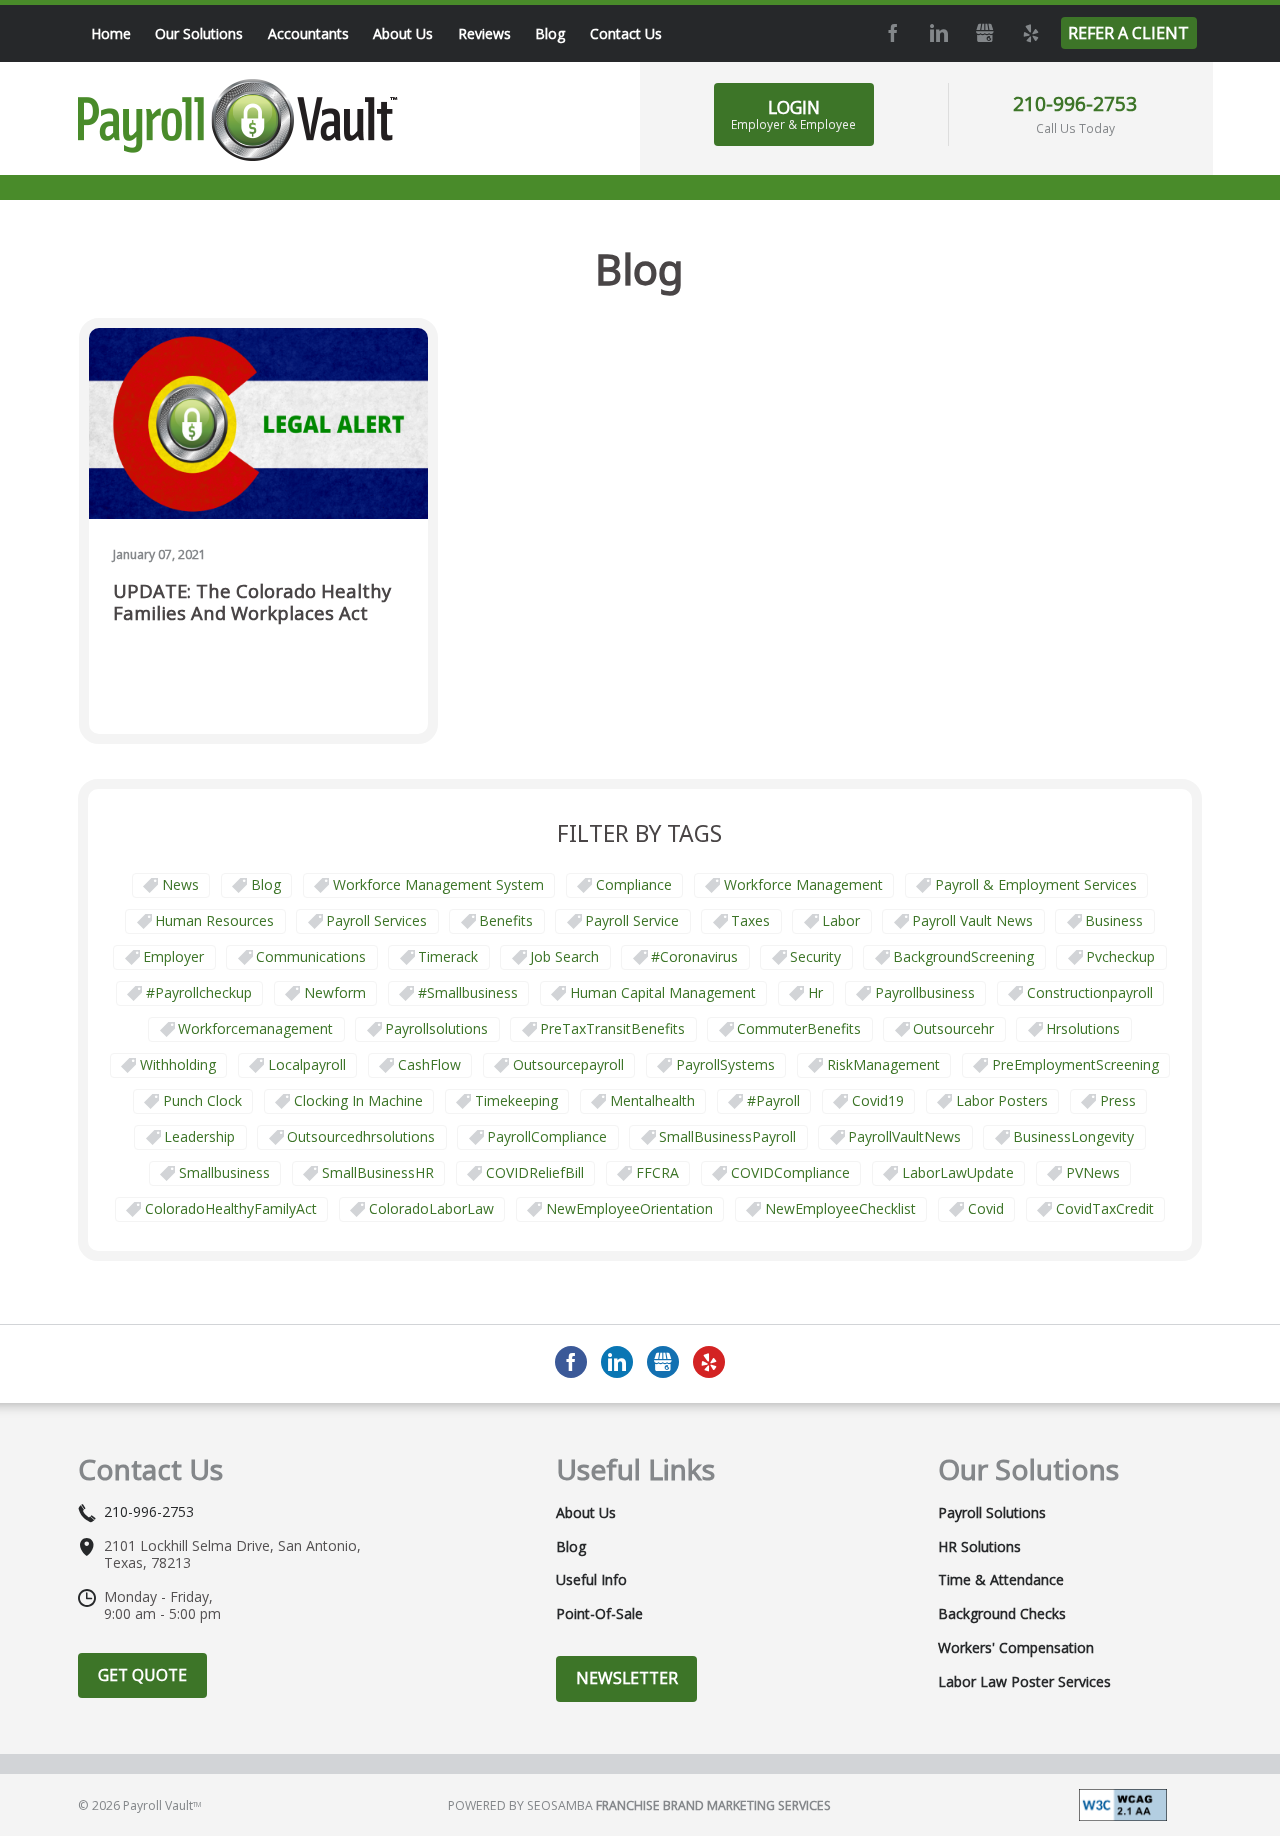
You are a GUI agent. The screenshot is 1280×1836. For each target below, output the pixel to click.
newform (335, 992)
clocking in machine (358, 1100)
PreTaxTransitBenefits (612, 1028)
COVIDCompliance (790, 1172)
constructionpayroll (1090, 992)
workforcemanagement (255, 1028)
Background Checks (1002, 1614)
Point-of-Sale (599, 1614)
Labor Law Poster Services (1024, 1682)
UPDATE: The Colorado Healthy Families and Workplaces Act (252, 602)
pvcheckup (1120, 956)
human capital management (663, 992)
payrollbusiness (925, 992)
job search (564, 956)
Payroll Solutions (992, 1513)
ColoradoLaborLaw (431, 1208)
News (180, 884)
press (1118, 1100)
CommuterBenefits (799, 1028)
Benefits (506, 920)
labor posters (1002, 1100)
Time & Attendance (1001, 1580)
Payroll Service (632, 920)
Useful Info (591, 1580)
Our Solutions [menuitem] (199, 33)
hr (815, 992)
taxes (750, 920)
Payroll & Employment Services (1036, 884)
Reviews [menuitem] (484, 33)
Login (793, 114)
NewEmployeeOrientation (629, 1208)
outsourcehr (953, 1028)
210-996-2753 (1075, 103)
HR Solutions (979, 1547)
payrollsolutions (436, 1028)
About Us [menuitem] (403, 33)
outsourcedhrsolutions (361, 1136)
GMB (985, 33)
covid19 (878, 1100)
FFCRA (657, 1172)
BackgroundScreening (963, 956)
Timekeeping (516, 1100)
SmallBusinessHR (378, 1172)
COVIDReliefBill (535, 1172)
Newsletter (627, 1678)
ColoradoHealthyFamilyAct (231, 1208)
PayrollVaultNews (904, 1136)
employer (173, 956)
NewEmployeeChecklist (840, 1208)
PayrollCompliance (547, 1136)
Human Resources (214, 920)
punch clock (202, 1100)
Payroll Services (376, 920)
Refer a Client (1128, 33)
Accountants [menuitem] (308, 33)
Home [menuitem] (111, 33)
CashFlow (429, 1064)
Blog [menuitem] (550, 33)
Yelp (1031, 33)
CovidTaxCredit (1105, 1208)
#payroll (773, 1100)
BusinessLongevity (1073, 1136)
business (1114, 920)
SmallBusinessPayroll (727, 1136)
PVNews (1093, 1172)
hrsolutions (1083, 1028)
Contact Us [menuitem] (626, 33)
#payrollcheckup (199, 992)
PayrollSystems (725, 1064)
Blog (266, 884)
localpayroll (307, 1064)
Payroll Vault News (972, 920)
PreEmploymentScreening (1075, 1064)
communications (311, 956)
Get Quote (142, 1675)
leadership (199, 1136)
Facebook (893, 33)
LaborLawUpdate (958, 1172)
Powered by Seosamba (639, 1805)
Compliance (634, 884)
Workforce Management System (438, 884)
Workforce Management (803, 884)
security (815, 956)
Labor (841, 920)
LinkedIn (939, 33)
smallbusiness (224, 1172)
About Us (586, 1513)
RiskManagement (883, 1064)
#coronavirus (694, 956)
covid (986, 1208)
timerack (448, 956)
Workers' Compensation (1016, 1648)
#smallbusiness (468, 992)
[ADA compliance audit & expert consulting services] (1123, 1803)
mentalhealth (652, 1100)
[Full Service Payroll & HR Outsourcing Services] (238, 120)
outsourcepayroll (568, 1064)
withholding (178, 1064)
